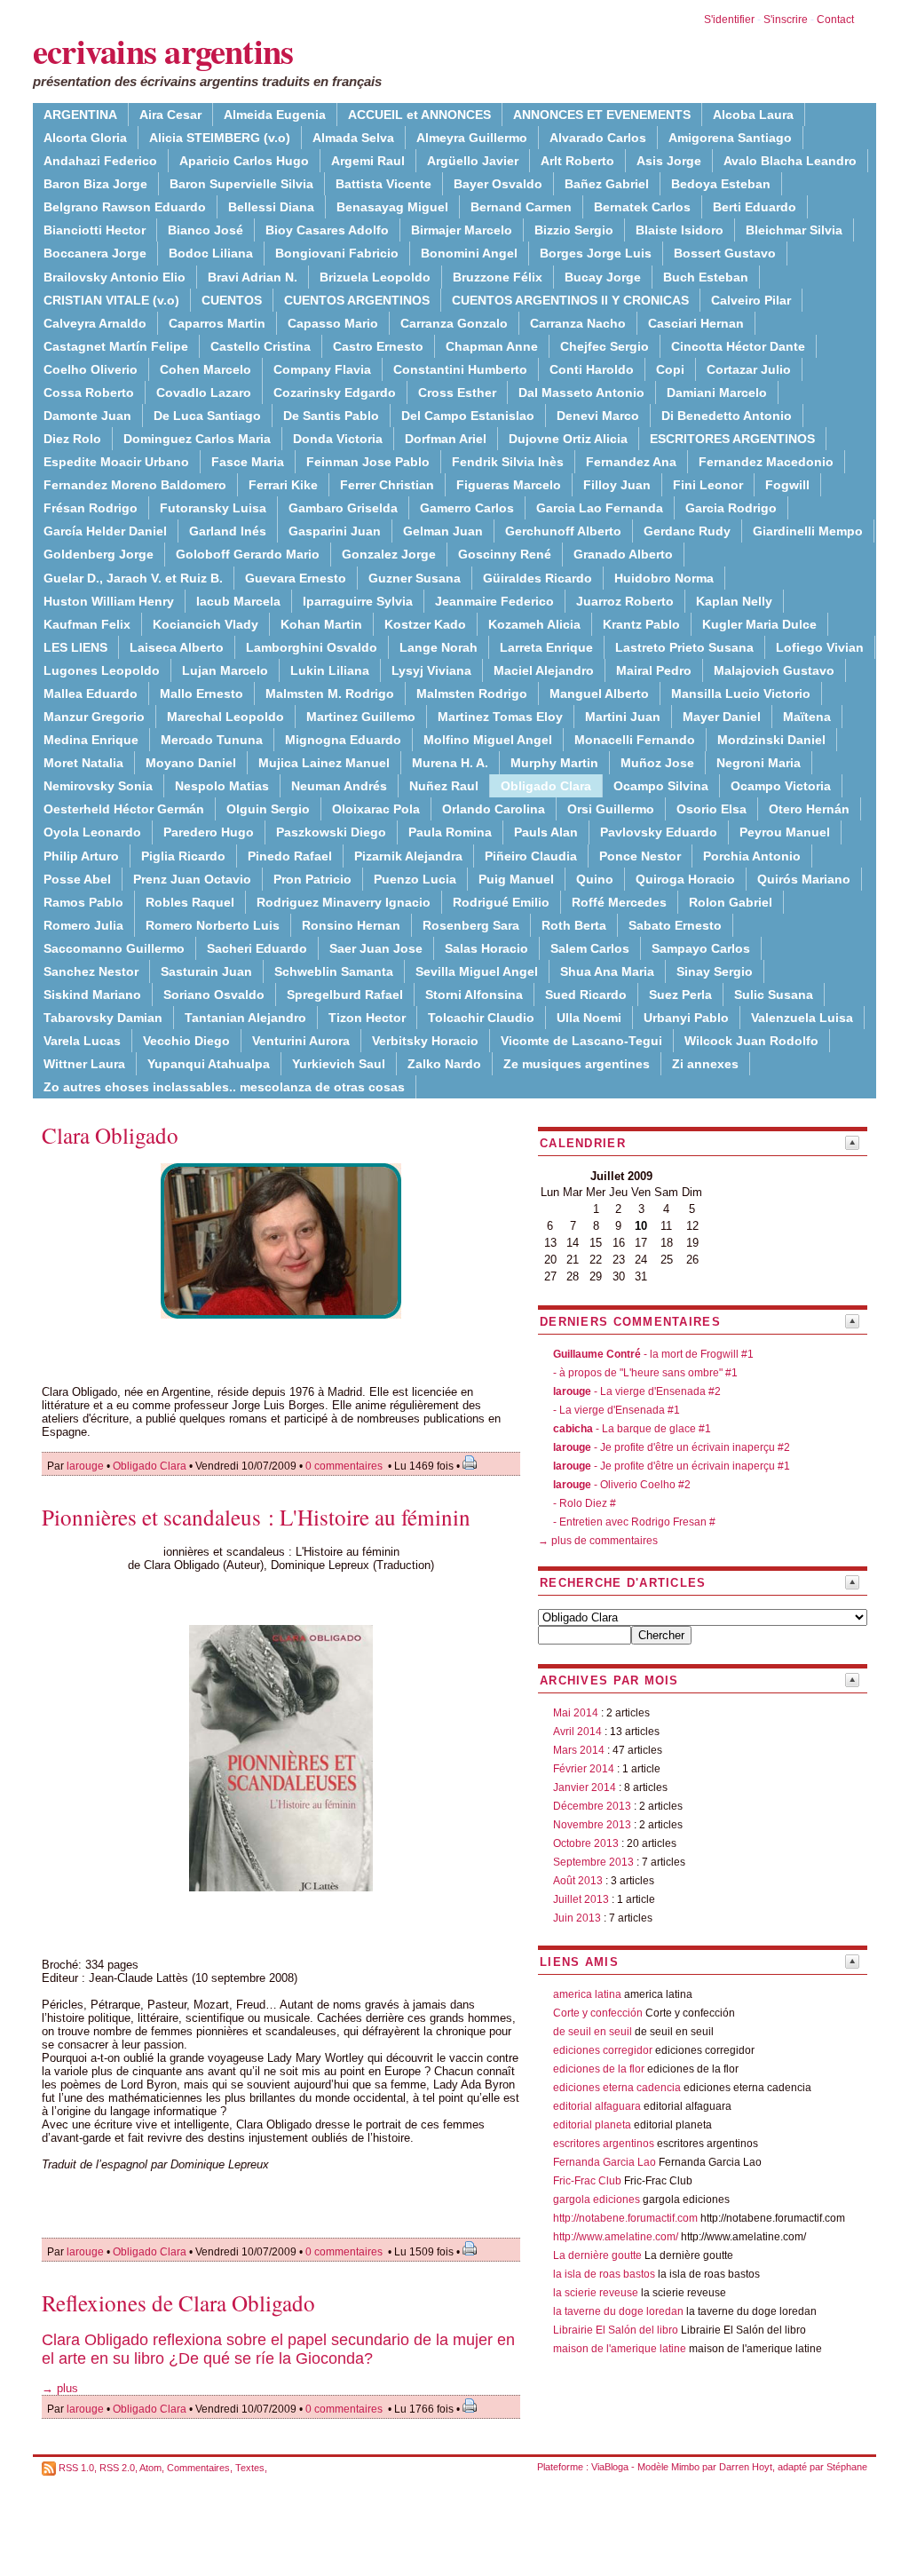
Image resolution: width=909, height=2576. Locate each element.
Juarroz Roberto (625, 601)
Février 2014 (584, 1769)
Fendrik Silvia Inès (508, 462)
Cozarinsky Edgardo (335, 392)
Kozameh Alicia (534, 624)
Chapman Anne (492, 346)
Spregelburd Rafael (345, 995)
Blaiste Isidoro (680, 230)
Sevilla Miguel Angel (477, 971)
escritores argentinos (604, 2144)
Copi (670, 369)
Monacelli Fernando (635, 740)
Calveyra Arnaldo (95, 323)
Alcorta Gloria (85, 138)
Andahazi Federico (100, 161)
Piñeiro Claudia (531, 856)
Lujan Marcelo (225, 670)
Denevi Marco (598, 416)
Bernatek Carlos (642, 207)
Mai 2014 (576, 1713)
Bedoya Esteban (721, 184)
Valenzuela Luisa (802, 1018)
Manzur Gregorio (94, 717)
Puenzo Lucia (415, 879)
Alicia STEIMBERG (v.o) (220, 138)
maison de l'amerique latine (620, 2349)
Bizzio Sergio (574, 230)
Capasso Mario (333, 323)
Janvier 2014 (585, 1787)
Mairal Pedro (654, 670)
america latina (587, 1994)
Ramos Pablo (83, 902)
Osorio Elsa (711, 809)
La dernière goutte (597, 2255)
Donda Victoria (338, 439)
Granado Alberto (623, 554)
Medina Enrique (91, 740)
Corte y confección (598, 2013)
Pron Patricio (312, 879)
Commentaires (198, 2468)
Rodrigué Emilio (501, 902)
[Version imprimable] (470, 1466)
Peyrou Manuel (785, 832)
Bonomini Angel (469, 253)
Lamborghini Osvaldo (312, 647)
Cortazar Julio (749, 369)
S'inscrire (786, 20)
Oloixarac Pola (376, 809)
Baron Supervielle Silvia (241, 184)
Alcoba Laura (753, 115)
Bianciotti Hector (95, 230)
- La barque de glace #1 (632, 1429)
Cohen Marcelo (206, 369)
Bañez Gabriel (607, 184)
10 (641, 1226)
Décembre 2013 (592, 1806)
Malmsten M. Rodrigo (330, 694)
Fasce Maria (248, 462)
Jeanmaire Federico (494, 601)
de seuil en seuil (593, 2032)
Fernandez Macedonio (766, 462)
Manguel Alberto (599, 694)
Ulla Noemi (589, 1018)
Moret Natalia (83, 763)
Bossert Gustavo (725, 253)
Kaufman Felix (87, 624)
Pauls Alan (546, 832)
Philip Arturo (81, 856)
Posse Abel (77, 879)
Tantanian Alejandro (245, 1018)
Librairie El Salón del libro (617, 2330)
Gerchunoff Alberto (563, 531)
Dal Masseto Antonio (581, 392)
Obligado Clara (150, 1466)
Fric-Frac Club (587, 2181)
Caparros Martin (217, 323)
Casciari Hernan (696, 323)
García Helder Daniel (105, 531)
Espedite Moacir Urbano (116, 462)
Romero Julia (83, 925)
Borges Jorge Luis (596, 253)
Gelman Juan (443, 531)
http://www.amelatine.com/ (616, 2237)
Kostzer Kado (425, 624)
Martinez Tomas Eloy (500, 717)
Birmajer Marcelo (462, 230)
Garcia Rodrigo (731, 508)
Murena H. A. (450, 763)
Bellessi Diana (271, 207)
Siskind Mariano (92, 995)
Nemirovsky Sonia (98, 786)
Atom (150, 2468)
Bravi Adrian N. (253, 277)
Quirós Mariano (804, 879)
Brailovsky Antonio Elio (115, 277)
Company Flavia (322, 369)
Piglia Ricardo (183, 856)
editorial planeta (592, 2125)
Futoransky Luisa (213, 508)
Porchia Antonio (752, 856)
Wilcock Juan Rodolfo (751, 1041)
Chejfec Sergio (605, 346)
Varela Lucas (82, 1041)
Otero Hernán (809, 809)
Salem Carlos (590, 948)
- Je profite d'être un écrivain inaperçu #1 (672, 1466)
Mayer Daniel (722, 717)
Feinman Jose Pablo (368, 462)
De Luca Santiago (207, 416)
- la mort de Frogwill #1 (653, 1354)
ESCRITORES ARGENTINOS (732, 439)
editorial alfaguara (597, 2106)
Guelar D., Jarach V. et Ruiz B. (133, 578)
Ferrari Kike (283, 485)
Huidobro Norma (664, 578)
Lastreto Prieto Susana (684, 647)
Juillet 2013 (581, 1899)
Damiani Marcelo (717, 392)
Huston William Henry (109, 601)
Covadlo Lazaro (204, 392)
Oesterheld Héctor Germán (124, 809)
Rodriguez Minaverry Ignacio (344, 902)
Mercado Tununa (212, 740)
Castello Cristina (261, 346)
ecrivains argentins (163, 51)
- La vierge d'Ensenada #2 (637, 1391)
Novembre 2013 (592, 1825)
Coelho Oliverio (91, 369)
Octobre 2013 (586, 1843)
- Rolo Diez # (585, 1503)
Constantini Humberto (460, 369)
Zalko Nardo (444, 1064)
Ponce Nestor (640, 856)
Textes (250, 2468)
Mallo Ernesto (202, 694)
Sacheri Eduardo (257, 948)
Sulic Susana (774, 995)
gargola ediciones (597, 2200)
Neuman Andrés (339, 786)
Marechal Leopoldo (225, 717)
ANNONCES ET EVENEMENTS (602, 115)
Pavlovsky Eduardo (659, 832)
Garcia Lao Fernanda (600, 508)
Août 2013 (578, 1881)
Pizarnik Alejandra (408, 856)
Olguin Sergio (268, 809)
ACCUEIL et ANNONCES (419, 115)
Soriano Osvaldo (214, 995)
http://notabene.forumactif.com (625, 2218)
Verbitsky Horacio (425, 1041)
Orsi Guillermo (611, 809)
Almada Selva (353, 138)
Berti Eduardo (755, 207)
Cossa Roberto (89, 392)
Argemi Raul (368, 161)
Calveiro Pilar (751, 300)
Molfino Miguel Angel (488, 740)
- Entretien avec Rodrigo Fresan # (634, 1522)
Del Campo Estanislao (468, 416)
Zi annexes (705, 1064)
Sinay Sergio (715, 971)
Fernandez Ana (631, 462)
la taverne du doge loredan (618, 2311)
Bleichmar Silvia (794, 230)
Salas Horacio (486, 948)
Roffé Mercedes (619, 902)
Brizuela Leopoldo (375, 277)
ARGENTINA (80, 115)
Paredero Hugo (209, 832)
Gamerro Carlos (467, 508)
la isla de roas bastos (604, 2274)
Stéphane (847, 2467)
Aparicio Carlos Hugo (244, 161)
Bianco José (206, 230)
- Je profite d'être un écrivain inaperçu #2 (672, 1447)
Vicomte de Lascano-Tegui (581, 1041)
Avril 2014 (577, 1732)
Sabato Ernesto (675, 925)
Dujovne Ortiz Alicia (568, 439)
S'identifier (729, 20)
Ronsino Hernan (351, 925)
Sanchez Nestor (91, 971)
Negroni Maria (759, 763)
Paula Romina (450, 832)
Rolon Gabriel (731, 902)
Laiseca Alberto (177, 647)
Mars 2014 (579, 1750)
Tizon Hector (367, 1018)
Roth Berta (574, 925)
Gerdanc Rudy (687, 531)
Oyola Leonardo (92, 832)
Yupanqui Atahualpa (209, 1064)
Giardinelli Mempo (808, 531)
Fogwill (787, 485)
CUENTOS (232, 300)
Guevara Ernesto (296, 578)
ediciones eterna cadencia (617, 2088)
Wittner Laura (84, 1064)
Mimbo (685, 2467)
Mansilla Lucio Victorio (741, 694)
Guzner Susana (415, 578)
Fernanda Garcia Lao (605, 2162)
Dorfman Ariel (446, 439)
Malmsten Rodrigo (472, 694)
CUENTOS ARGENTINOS (357, 300)
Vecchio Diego (186, 1041)
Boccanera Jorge (95, 253)
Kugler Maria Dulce (759, 624)
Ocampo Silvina (661, 786)
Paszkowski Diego (331, 832)
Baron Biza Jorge (95, 184)
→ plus (60, 2388)
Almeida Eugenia (275, 115)
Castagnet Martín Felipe (116, 346)
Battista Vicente (383, 184)
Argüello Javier (473, 161)
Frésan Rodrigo (91, 508)
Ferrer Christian (387, 485)
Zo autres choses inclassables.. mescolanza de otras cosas (224, 1087)
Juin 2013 (577, 1918)
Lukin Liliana (330, 670)
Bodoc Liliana (211, 253)
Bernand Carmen (521, 207)
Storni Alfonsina (474, 995)
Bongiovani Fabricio (337, 253)
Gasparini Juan (335, 531)
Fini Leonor (708, 485)
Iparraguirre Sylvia (358, 601)
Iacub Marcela (238, 601)
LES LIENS (75, 647)
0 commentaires (345, 1466)
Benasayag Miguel (392, 207)
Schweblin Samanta (334, 971)
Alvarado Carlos (598, 138)
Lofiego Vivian (820, 647)
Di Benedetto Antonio (727, 416)
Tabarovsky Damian (103, 1018)
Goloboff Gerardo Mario (248, 554)
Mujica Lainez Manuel (324, 763)
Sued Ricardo (586, 995)
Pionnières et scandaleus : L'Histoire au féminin (256, 1517)
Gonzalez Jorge (389, 554)
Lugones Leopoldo (102, 670)
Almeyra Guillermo (472, 138)
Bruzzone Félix (498, 277)
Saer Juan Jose (376, 948)
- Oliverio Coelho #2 (622, 1485)
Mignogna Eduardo (343, 740)
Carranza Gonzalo (454, 323)
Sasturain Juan (206, 971)
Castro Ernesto (378, 346)
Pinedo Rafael (290, 856)
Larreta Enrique (546, 647)
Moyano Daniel (191, 763)
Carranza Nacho (578, 323)
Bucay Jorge (603, 277)
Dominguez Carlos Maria (197, 439)
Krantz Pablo (641, 624)
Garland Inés (228, 531)
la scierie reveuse (596, 2293)
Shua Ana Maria (607, 971)
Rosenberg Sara (471, 925)
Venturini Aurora (301, 1041)
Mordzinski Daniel (771, 740)
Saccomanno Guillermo (114, 948)
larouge (85, 1466)
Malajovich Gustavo (774, 670)
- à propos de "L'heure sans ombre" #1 (645, 1373)
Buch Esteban (706, 277)
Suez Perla (680, 995)
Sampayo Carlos (701, 948)
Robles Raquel (190, 902)
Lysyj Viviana (431, 670)
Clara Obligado (110, 1135)
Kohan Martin (321, 624)
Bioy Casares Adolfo (327, 230)
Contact (835, 20)
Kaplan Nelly (734, 601)
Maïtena (807, 717)
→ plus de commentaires (598, 1541)
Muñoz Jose (657, 763)
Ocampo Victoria (781, 786)
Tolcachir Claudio (481, 1018)
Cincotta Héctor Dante (738, 346)
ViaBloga (610, 2467)
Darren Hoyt (746, 2467)
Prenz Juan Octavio (192, 879)
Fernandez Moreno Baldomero (135, 485)
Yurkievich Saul (339, 1064)
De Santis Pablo (331, 416)
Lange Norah (439, 647)
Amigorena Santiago (730, 138)
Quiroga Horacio (685, 879)
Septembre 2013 (593, 1862)
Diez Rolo (72, 439)
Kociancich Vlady (206, 624)
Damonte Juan (87, 416)
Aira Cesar (170, 115)
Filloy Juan (617, 485)
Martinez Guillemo (361, 717)
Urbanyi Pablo (686, 1018)
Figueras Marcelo (509, 485)
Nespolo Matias (222, 786)
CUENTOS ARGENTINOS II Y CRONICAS (570, 300)
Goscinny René (505, 554)
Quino (595, 879)
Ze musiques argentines (577, 1064)
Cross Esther (457, 392)
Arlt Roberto (577, 161)
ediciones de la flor (599, 2069)
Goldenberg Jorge (99, 554)
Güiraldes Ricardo (537, 578)
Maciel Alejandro (544, 670)
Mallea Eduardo (91, 694)
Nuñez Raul (444, 786)
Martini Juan (623, 717)
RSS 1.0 (76, 2468)
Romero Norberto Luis (213, 925)
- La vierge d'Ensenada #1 (617, 1410)
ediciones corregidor (603, 2050)
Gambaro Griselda (343, 508)
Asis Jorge (669, 161)
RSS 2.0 (117, 2468)
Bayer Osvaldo (498, 184)
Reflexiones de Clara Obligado (178, 2303)
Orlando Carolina (494, 809)
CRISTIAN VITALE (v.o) (111, 300)
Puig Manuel (516, 879)
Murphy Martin (554, 763)
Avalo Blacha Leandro (790, 161)
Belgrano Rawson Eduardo (125, 207)
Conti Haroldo (592, 369)
